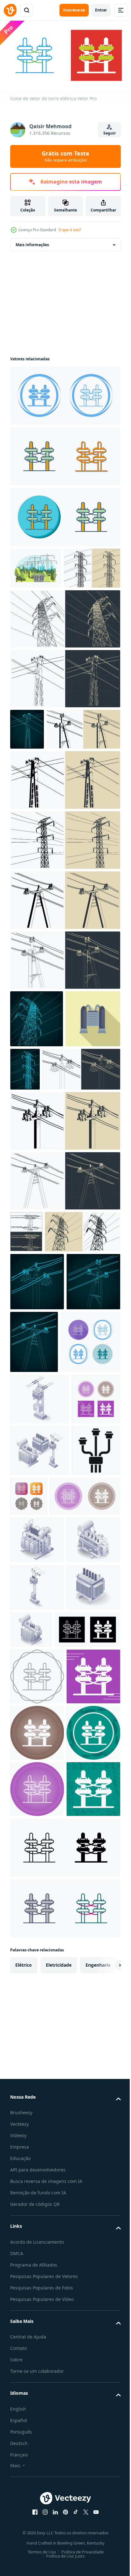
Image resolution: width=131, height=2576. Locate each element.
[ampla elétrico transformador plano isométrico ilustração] (37, 2028)
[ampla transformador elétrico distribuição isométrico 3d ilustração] (87, 2023)
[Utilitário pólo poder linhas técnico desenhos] (64, 1041)
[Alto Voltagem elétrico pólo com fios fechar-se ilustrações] (64, 860)
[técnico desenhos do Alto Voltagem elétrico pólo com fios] (64, 658)
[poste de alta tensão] (48, 1412)
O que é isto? (70, 230)
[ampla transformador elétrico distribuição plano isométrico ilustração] (37, 1885)
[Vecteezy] (10, 10)
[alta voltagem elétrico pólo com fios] (38, 607)
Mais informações (32, 242)
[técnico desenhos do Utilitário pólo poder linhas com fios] (64, 1319)
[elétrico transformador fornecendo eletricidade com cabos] (38, 1157)
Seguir (110, 133)
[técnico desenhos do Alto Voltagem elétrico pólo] (49, 1207)
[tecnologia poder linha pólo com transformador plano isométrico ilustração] (40, 1642)
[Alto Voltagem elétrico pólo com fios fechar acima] (47, 810)
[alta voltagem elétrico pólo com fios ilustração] (37, 1099)
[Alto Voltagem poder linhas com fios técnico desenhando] (90, 1522)
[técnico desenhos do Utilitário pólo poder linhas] (64, 718)
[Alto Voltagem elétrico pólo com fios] (82, 1150)
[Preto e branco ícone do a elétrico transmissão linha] (34, 1796)
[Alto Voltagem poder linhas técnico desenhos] (27, 768)
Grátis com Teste (65, 156)
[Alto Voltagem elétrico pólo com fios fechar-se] (64, 981)
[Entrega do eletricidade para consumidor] (26, 1370)
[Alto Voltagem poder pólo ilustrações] (64, 921)
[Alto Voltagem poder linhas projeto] (37, 1520)
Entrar (101, 10)
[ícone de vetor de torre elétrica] (64, 393)
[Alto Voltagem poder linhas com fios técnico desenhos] (37, 1462)
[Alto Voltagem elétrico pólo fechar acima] (64, 1259)
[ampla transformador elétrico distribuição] (37, 1933)
